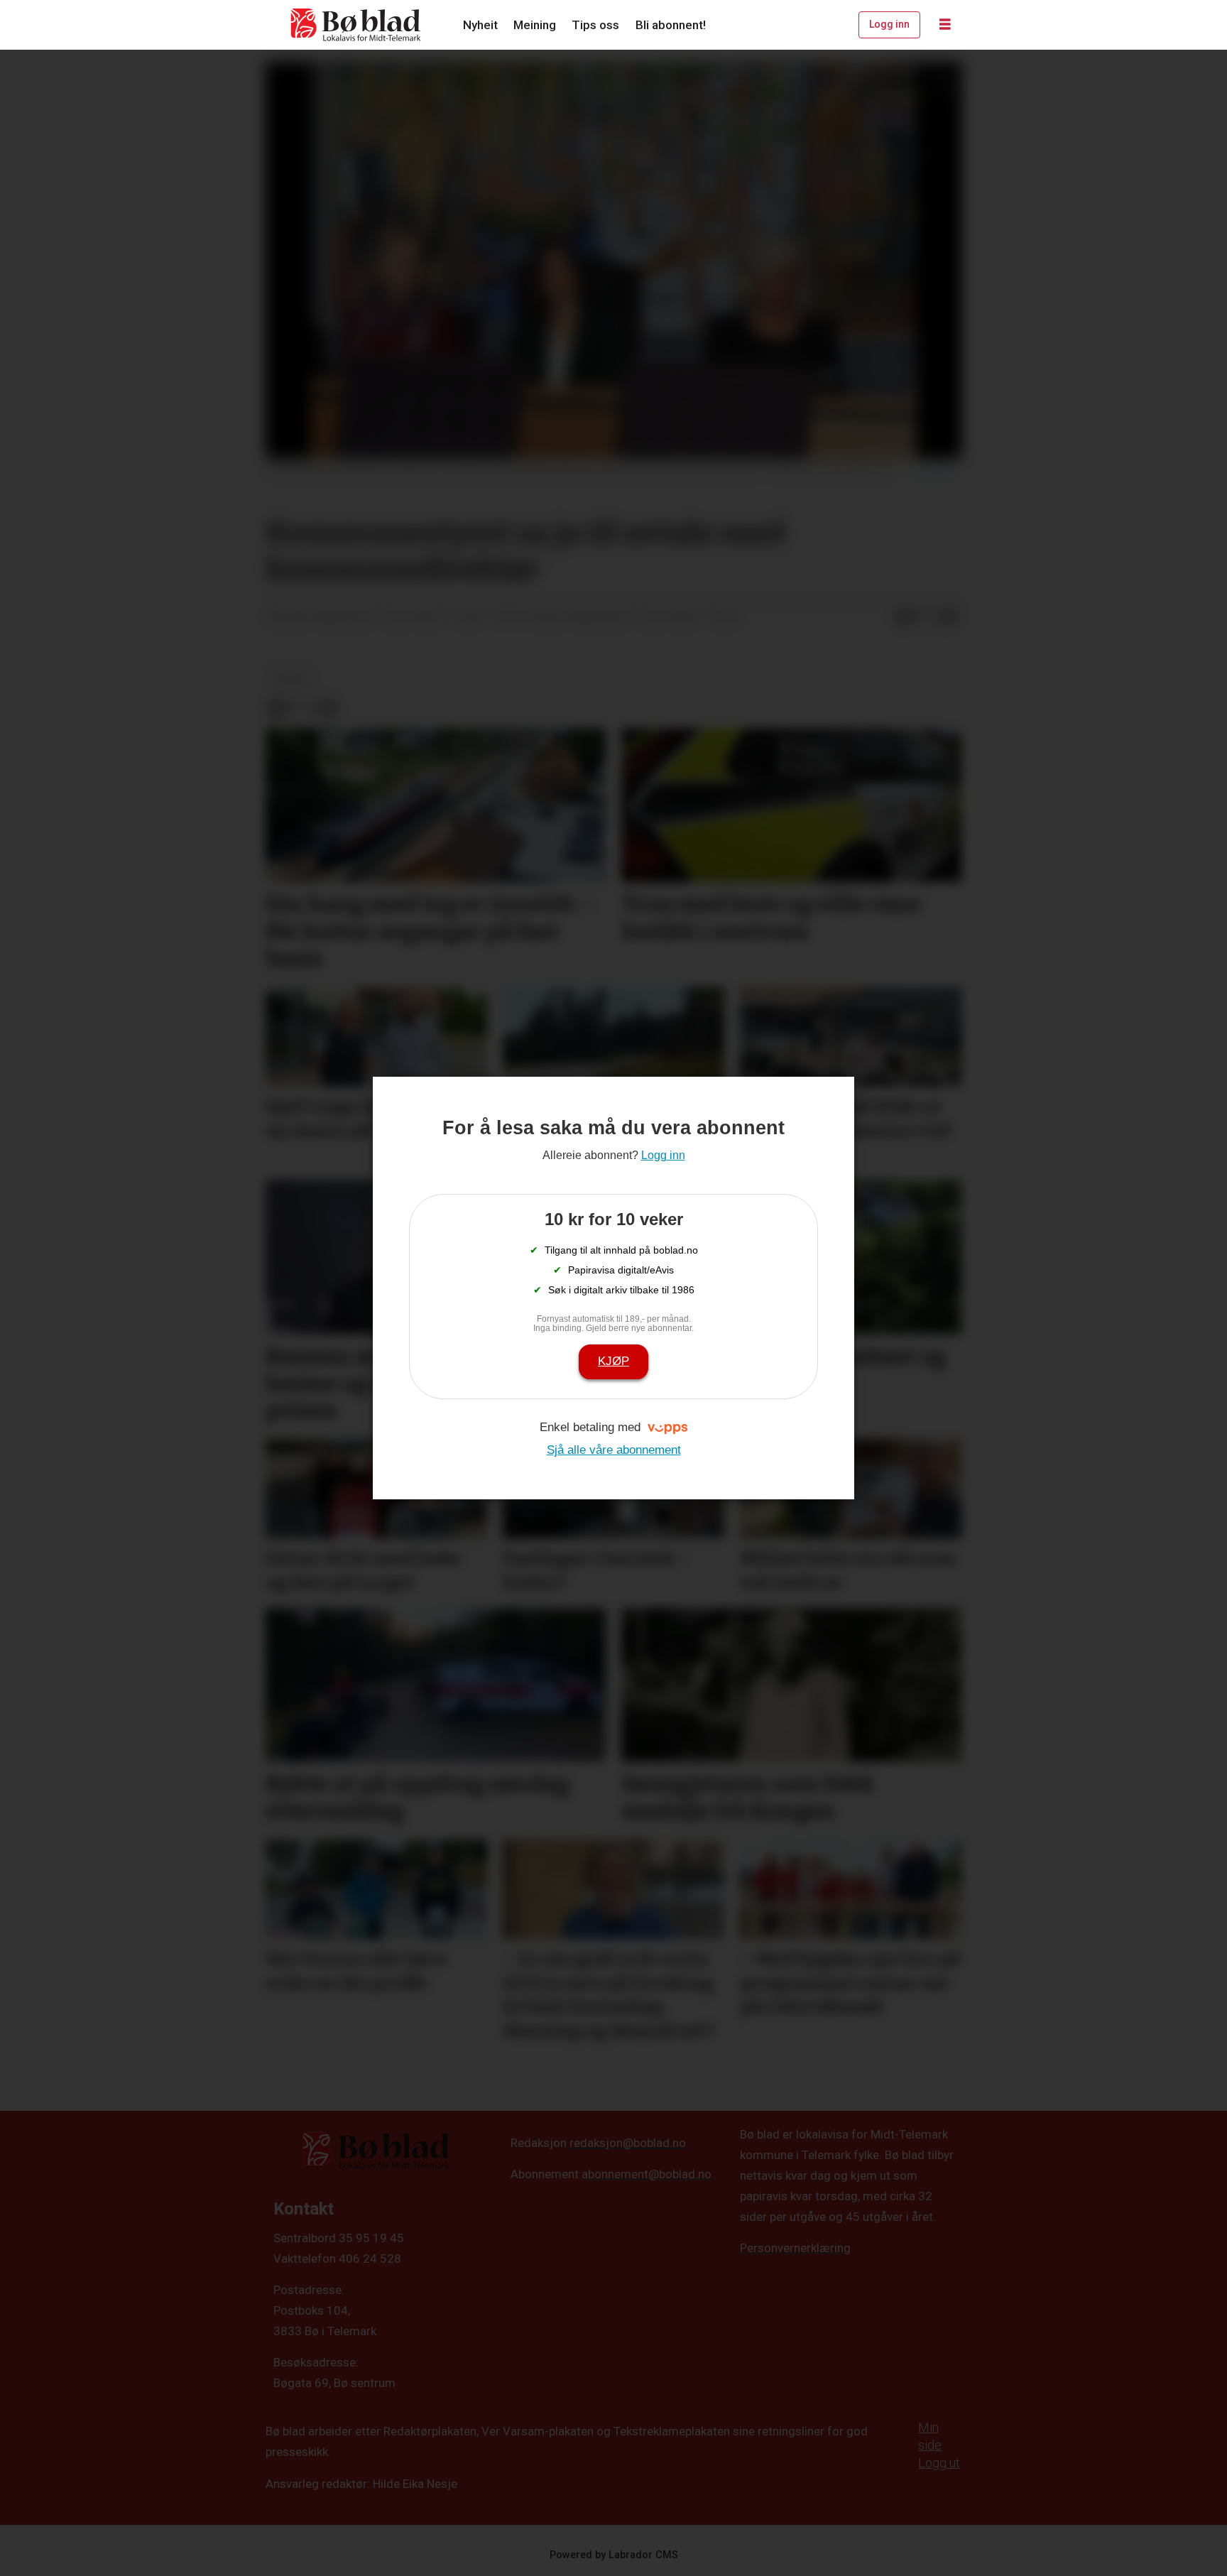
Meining (535, 25)
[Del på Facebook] (904, 618)
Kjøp (613, 1361)
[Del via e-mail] (949, 618)
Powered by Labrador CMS (614, 2555)
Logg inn (889, 24)
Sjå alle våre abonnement (614, 1450)
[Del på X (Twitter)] (927, 618)
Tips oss (595, 25)
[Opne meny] (945, 25)
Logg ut (939, 2463)
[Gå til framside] (356, 25)
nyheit (291, 677)
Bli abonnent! (671, 25)
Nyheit (480, 25)
